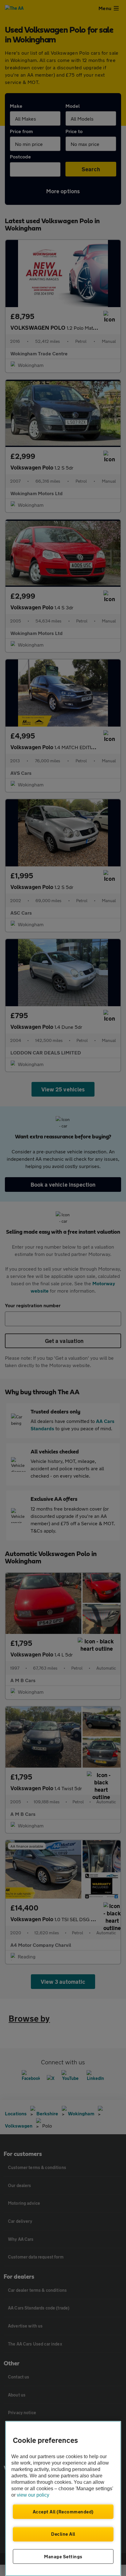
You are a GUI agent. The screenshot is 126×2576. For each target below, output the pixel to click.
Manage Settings (63, 2556)
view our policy (33, 2495)
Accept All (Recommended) (63, 2512)
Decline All (63, 2534)
